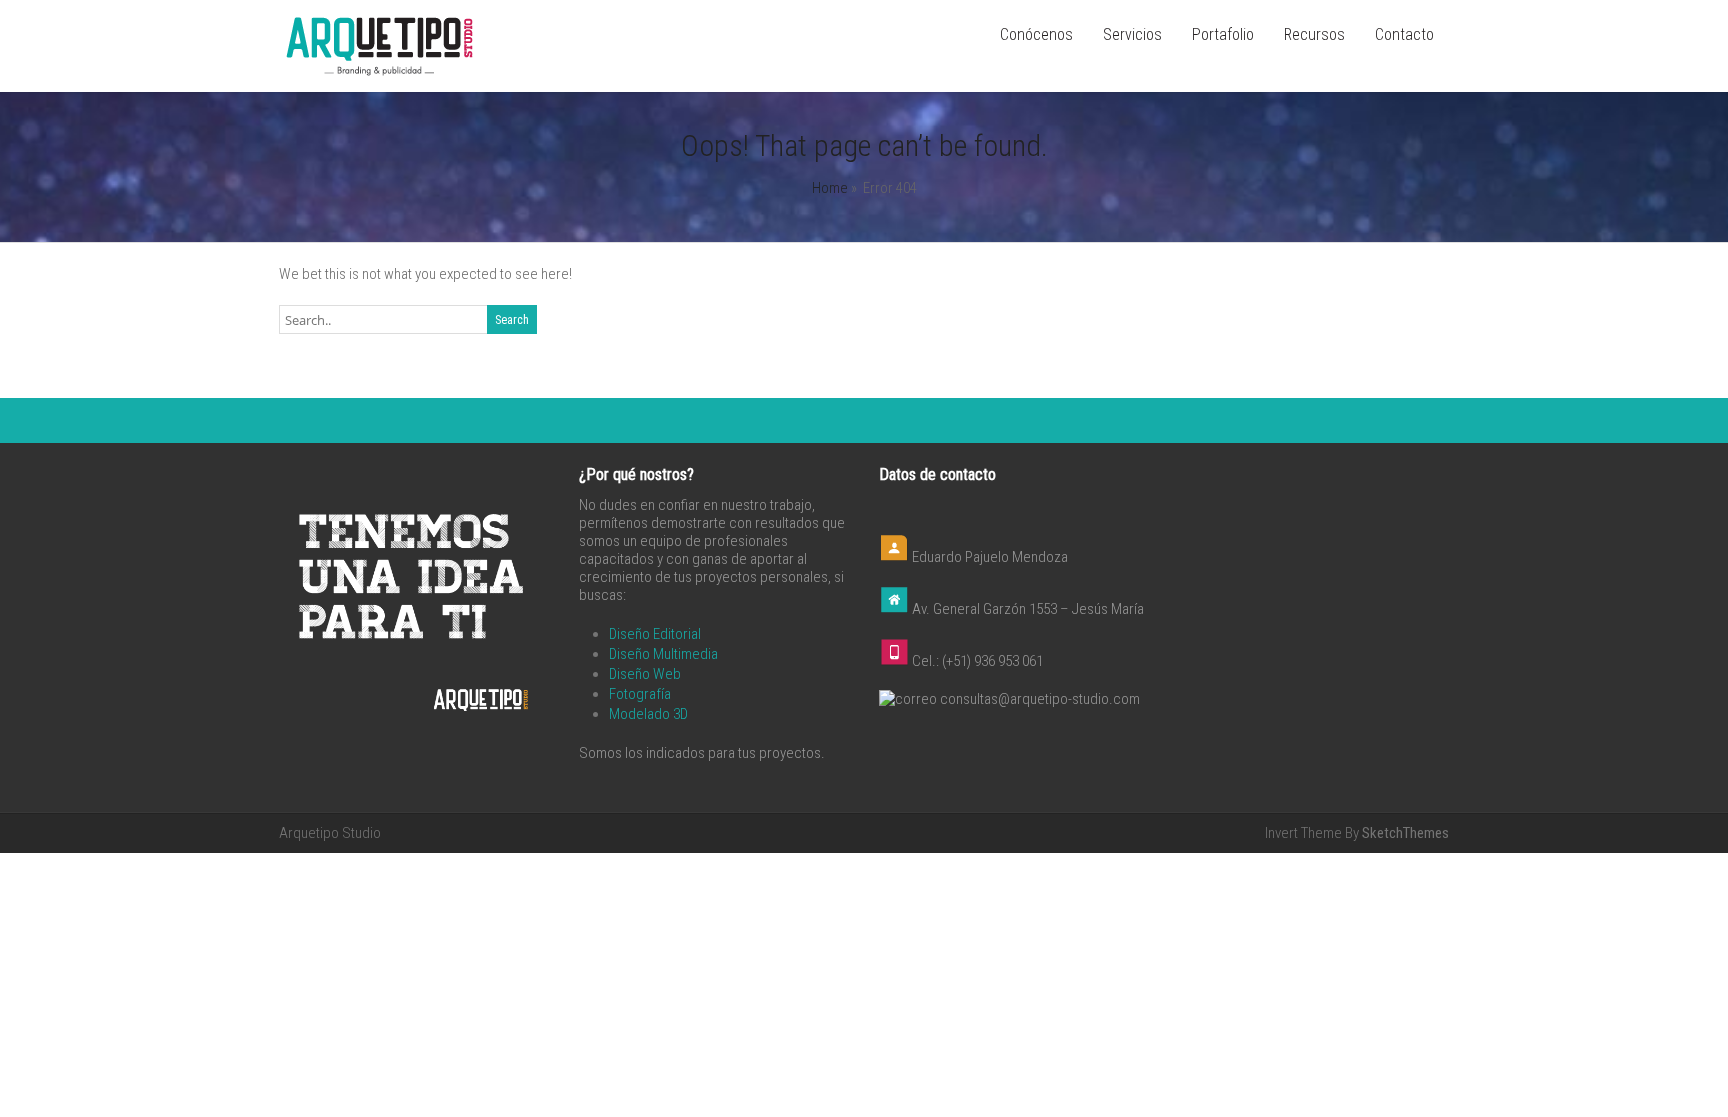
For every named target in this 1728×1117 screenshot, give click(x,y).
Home (830, 188)
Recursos (1314, 34)
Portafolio (1223, 34)
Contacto (1404, 34)
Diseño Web (645, 674)
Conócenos (1036, 34)
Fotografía (640, 694)
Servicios (1132, 34)
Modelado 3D (648, 714)
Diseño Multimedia (663, 654)
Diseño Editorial (655, 634)
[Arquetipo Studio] (379, 74)
